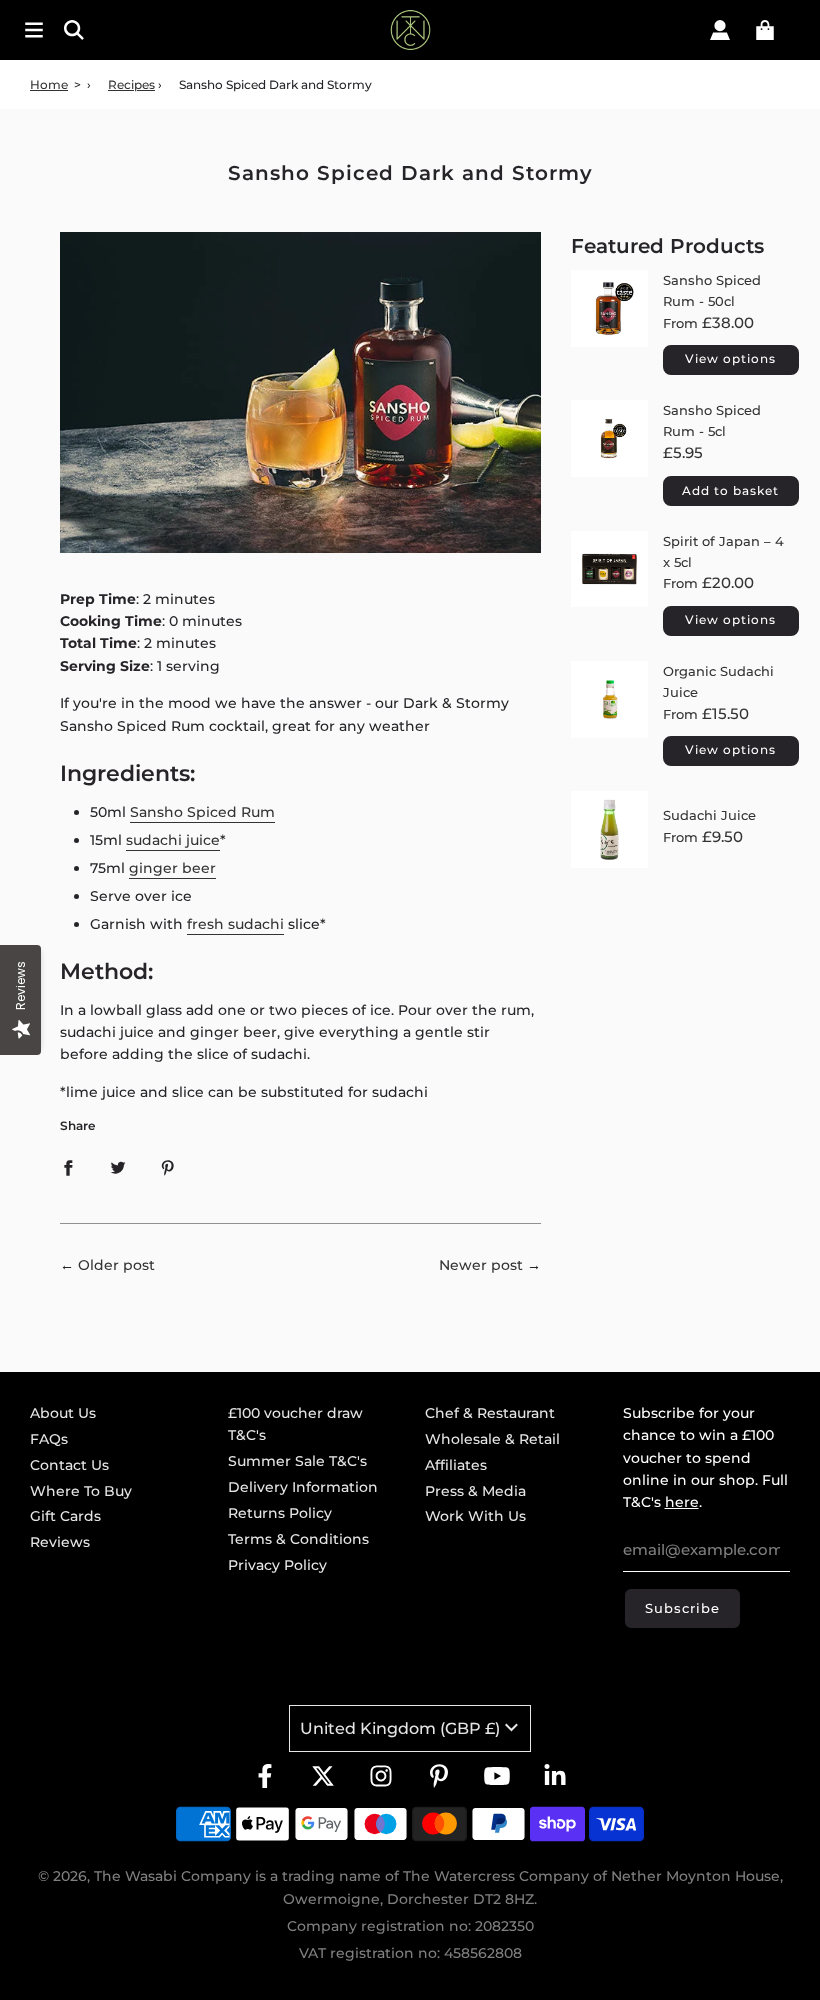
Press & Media (475, 1491)
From (708, 323)
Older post (116, 1265)
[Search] (137, 30)
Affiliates (456, 1465)
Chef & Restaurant (490, 1413)
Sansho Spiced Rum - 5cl (712, 420)
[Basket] (765, 30)
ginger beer (172, 868)
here (682, 1502)
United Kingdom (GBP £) (400, 1728)
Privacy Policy (277, 1565)
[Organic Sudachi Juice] (609, 716)
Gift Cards (65, 1516)
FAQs (49, 1439)
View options (730, 358)
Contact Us (69, 1465)
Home (49, 84)
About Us (63, 1413)
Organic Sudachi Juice (718, 681)
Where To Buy (81, 1491)
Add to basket (730, 490)
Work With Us (475, 1516)
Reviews (60, 1542)
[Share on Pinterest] (168, 1167)
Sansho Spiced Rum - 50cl (712, 290)
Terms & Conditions (298, 1539)
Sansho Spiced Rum (202, 812)
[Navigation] (34, 30)
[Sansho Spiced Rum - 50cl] (609, 325)
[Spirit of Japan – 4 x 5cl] (609, 586)
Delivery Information (303, 1487)
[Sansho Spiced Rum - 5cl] (609, 455)
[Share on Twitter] (118, 1167)
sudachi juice (173, 840)
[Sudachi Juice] (609, 829)
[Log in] (720, 30)
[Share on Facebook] (68, 1167)
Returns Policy (280, 1513)
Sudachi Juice (709, 815)
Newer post (481, 1265)
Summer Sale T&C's (297, 1461)
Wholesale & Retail (492, 1439)
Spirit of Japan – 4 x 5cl (723, 551)
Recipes (131, 84)
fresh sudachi (235, 924)
